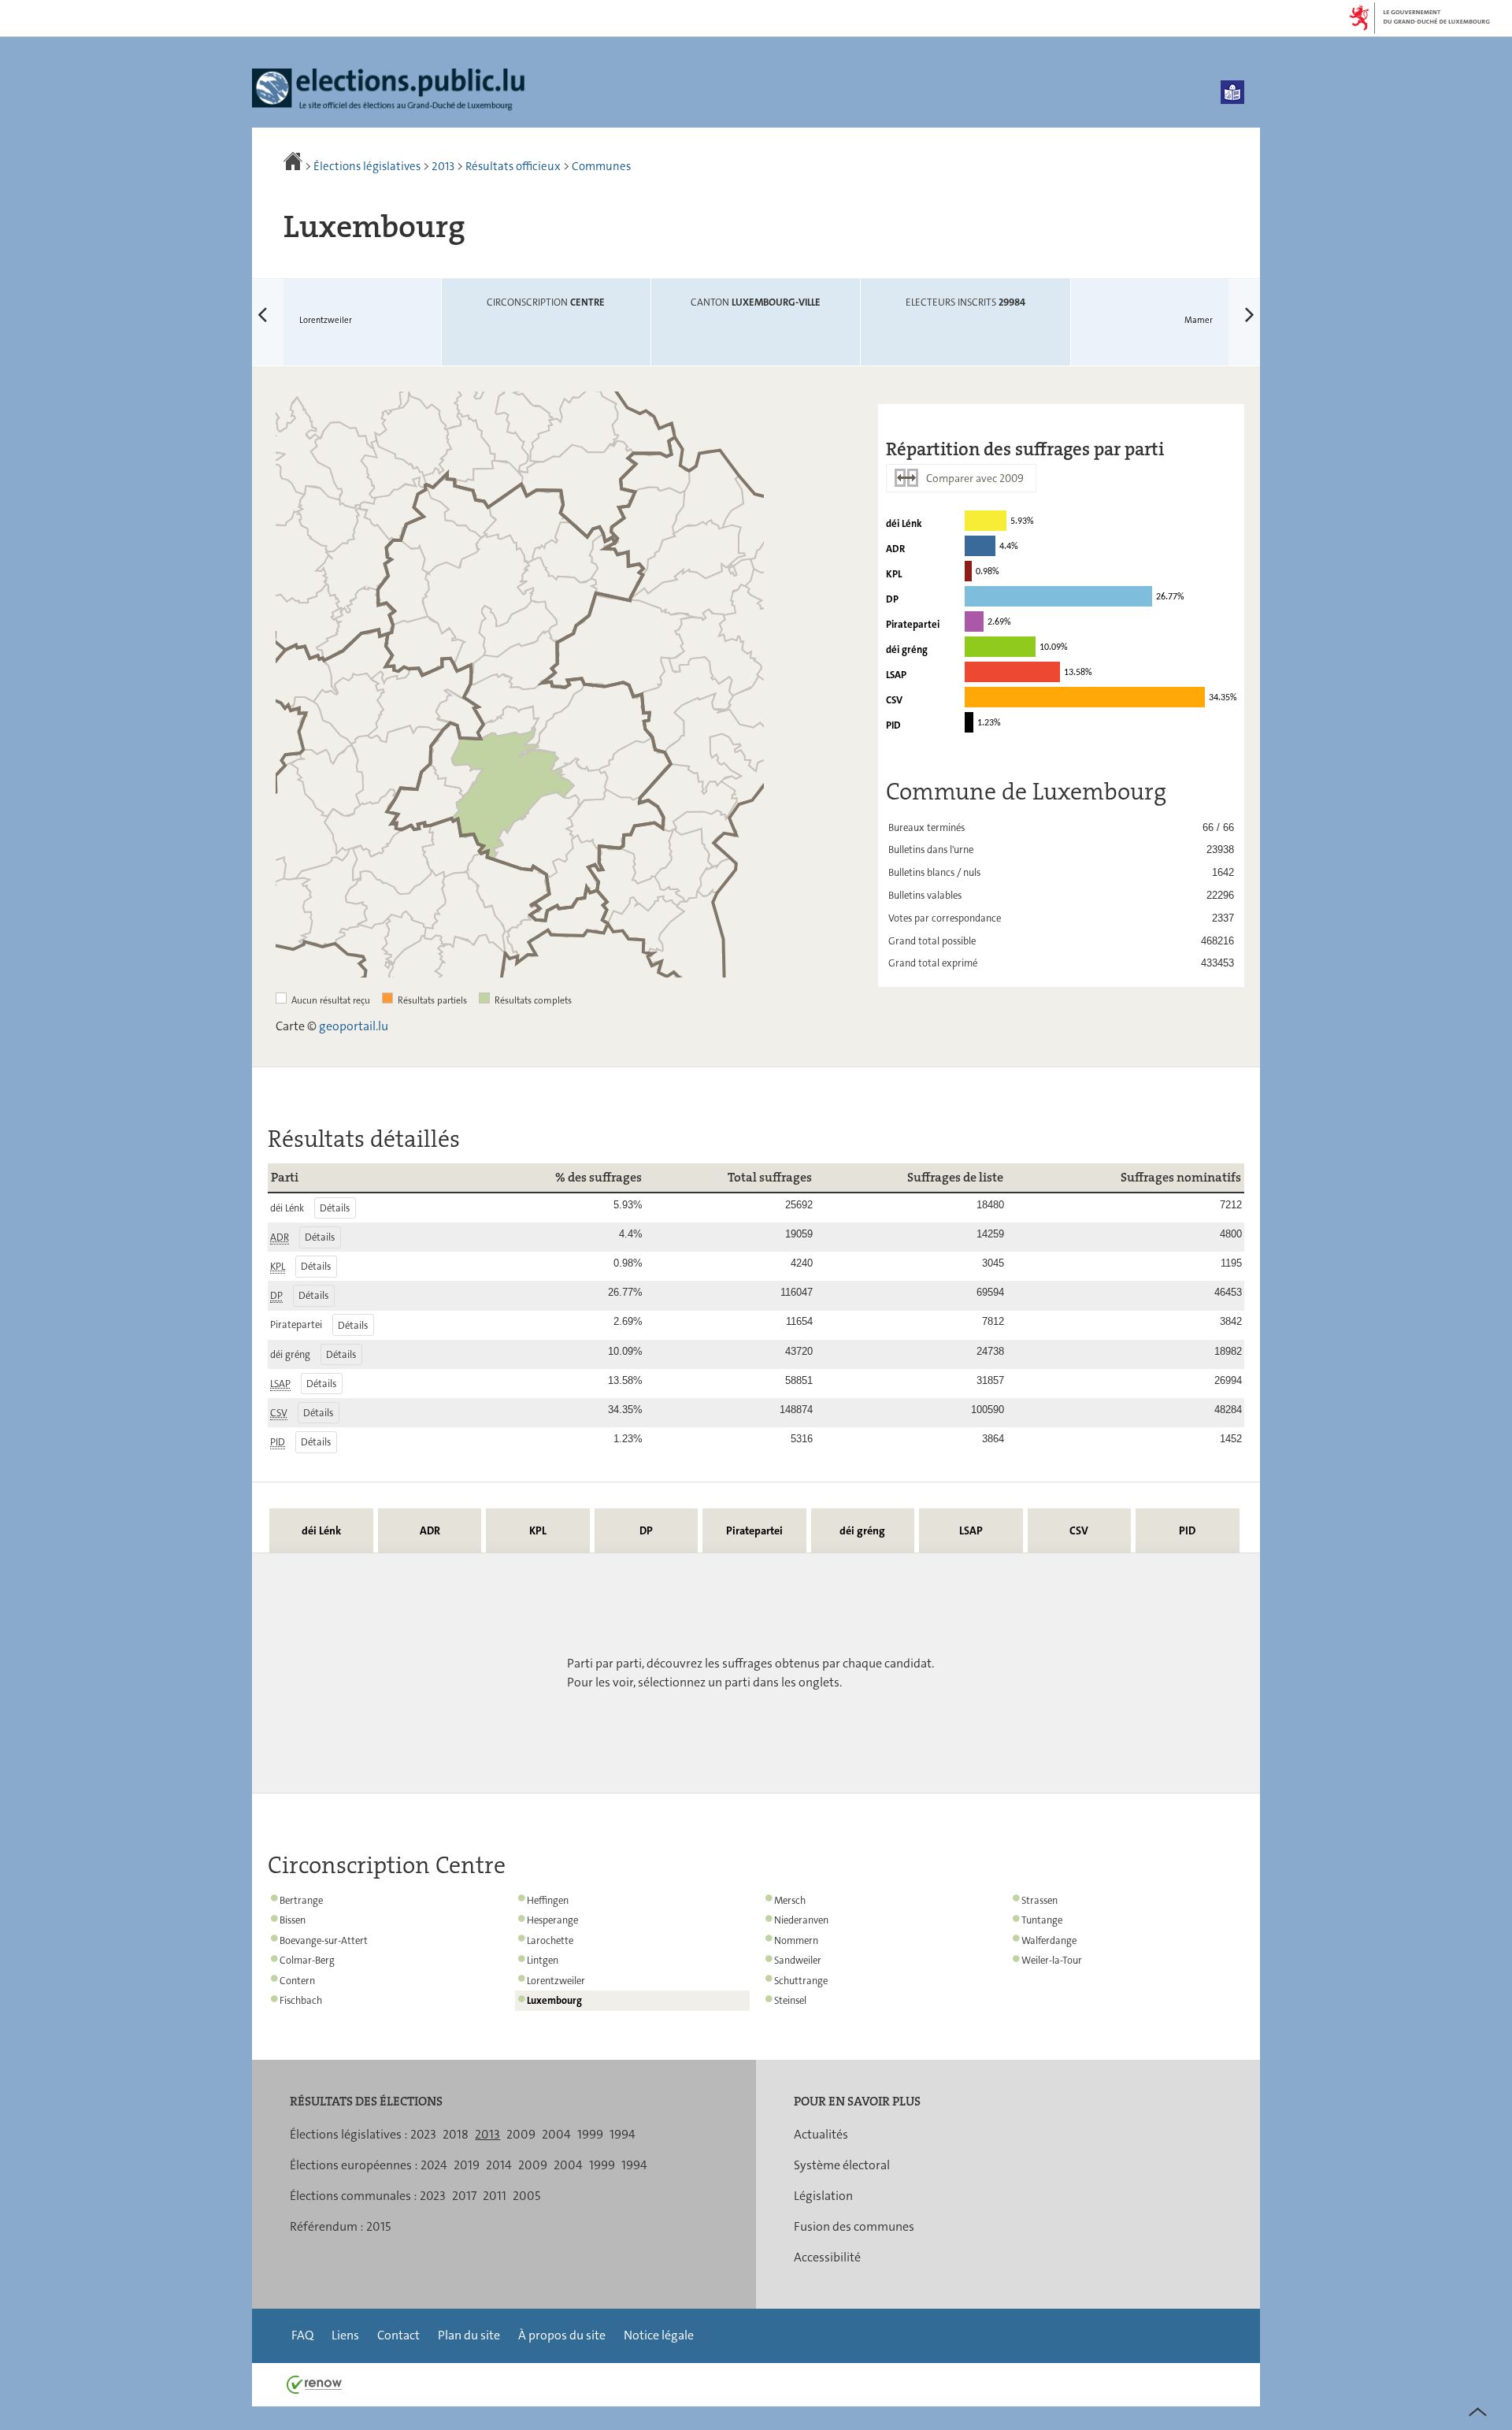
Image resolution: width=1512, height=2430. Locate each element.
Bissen (293, 1920)
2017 (464, 2196)
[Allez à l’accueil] (294, 166)
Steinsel (790, 2000)
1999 (590, 2134)
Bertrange (301, 1900)
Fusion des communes (854, 2226)
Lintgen (543, 1960)
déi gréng (862, 1530)
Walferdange (1049, 1940)
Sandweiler (798, 1960)
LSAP (971, 1530)
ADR (430, 1530)
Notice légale (659, 2335)
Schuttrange (801, 1981)
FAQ (302, 2335)
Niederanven (801, 1920)
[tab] (321, 1530)
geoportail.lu (354, 1026)
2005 (526, 2196)
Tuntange (1042, 1920)
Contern (297, 1981)
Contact (398, 2335)
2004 (556, 2134)
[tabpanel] (756, 1673)
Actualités (821, 2134)
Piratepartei (754, 1530)
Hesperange (552, 1920)
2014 (499, 2165)
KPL (538, 1530)
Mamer (1222, 304)
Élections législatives (367, 166)
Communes (601, 166)
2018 (456, 2134)
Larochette (550, 1940)
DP (646, 1530)
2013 (443, 166)
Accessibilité (827, 2257)
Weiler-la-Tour (1052, 1960)
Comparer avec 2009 (975, 478)
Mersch (790, 1900)
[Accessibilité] (1232, 92)
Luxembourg (554, 2000)
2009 (521, 2134)
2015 (378, 2226)
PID (1187, 1530)
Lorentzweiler (302, 304)
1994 (623, 2134)
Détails (335, 1208)
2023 (423, 2134)
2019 (467, 2165)
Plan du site (469, 2335)
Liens (345, 2335)
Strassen (1039, 1900)
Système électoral (842, 2165)
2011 (495, 2196)
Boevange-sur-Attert (324, 1940)
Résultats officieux (513, 166)
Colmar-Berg (307, 1960)
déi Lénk (321, 1530)
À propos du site (562, 2335)
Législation (823, 2196)
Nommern (796, 1940)
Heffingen (548, 1900)
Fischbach (301, 2000)
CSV (1079, 1530)
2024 (434, 2165)
